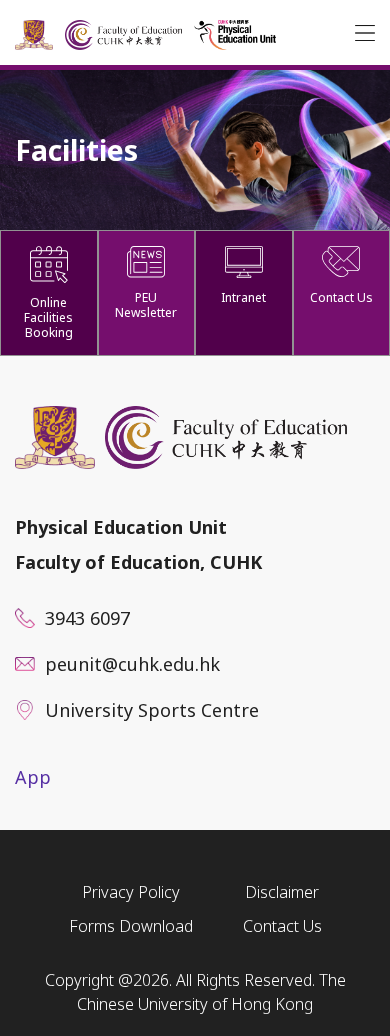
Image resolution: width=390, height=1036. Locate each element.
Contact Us (282, 926)
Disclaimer (282, 892)
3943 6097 (87, 618)
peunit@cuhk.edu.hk (132, 664)
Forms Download (131, 926)
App (33, 777)
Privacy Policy (131, 892)
